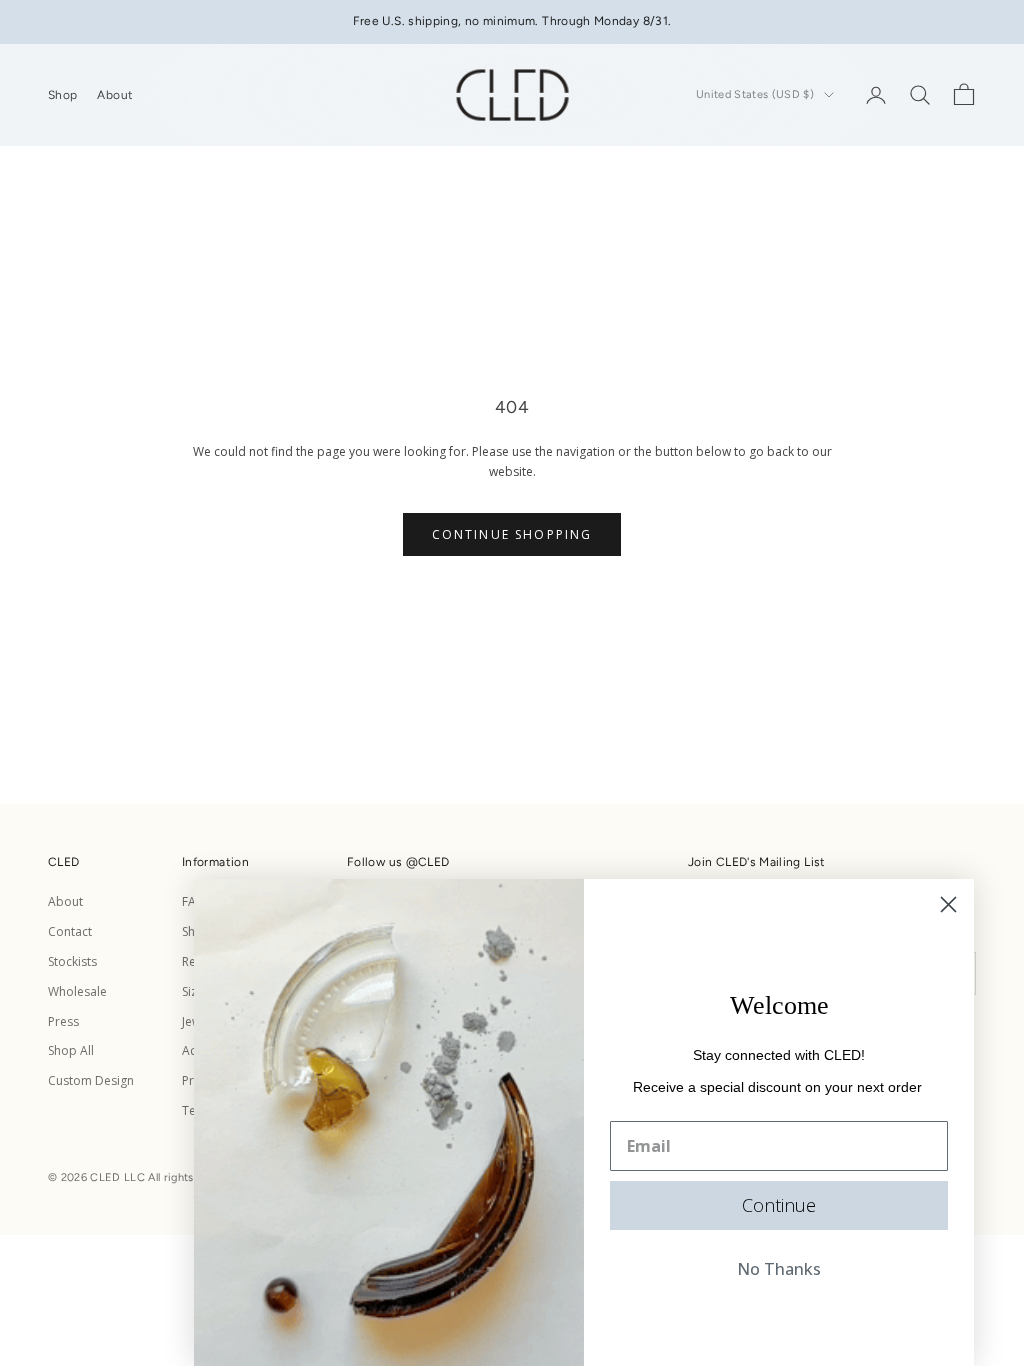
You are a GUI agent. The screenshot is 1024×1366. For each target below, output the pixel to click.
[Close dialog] (948, 904)
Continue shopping (512, 534)
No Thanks (779, 1269)
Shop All (71, 1050)
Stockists (72, 961)
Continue (779, 1205)
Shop (62, 95)
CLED (433, 862)
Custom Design (91, 1080)
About (115, 95)
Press (63, 1021)
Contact (70, 931)
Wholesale (77, 991)
